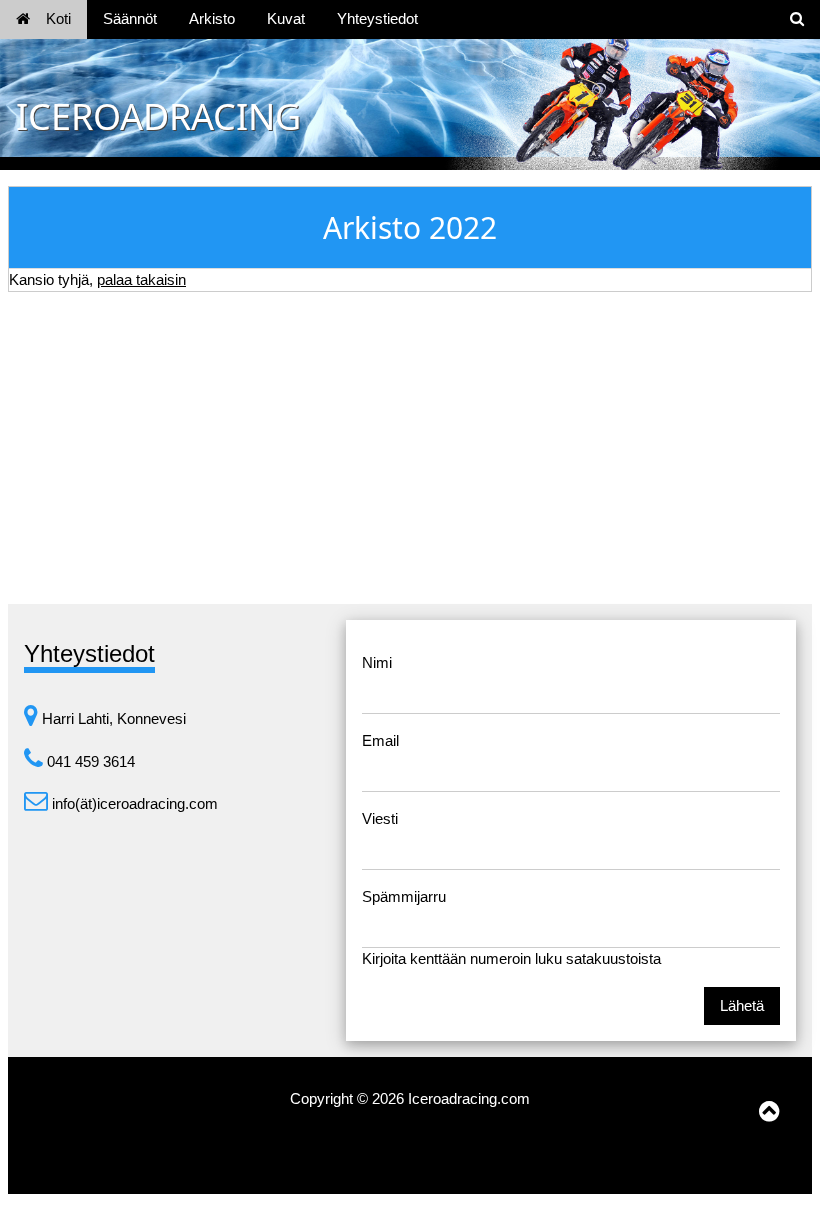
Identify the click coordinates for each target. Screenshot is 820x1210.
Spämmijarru (404, 896)
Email (380, 740)
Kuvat (286, 18)
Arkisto (212, 18)
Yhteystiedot (377, 18)
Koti (58, 18)
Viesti (380, 818)
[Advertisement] (410, 448)
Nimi (377, 662)
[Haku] (797, 19)
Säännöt (130, 18)
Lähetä (742, 1005)
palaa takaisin (141, 279)
